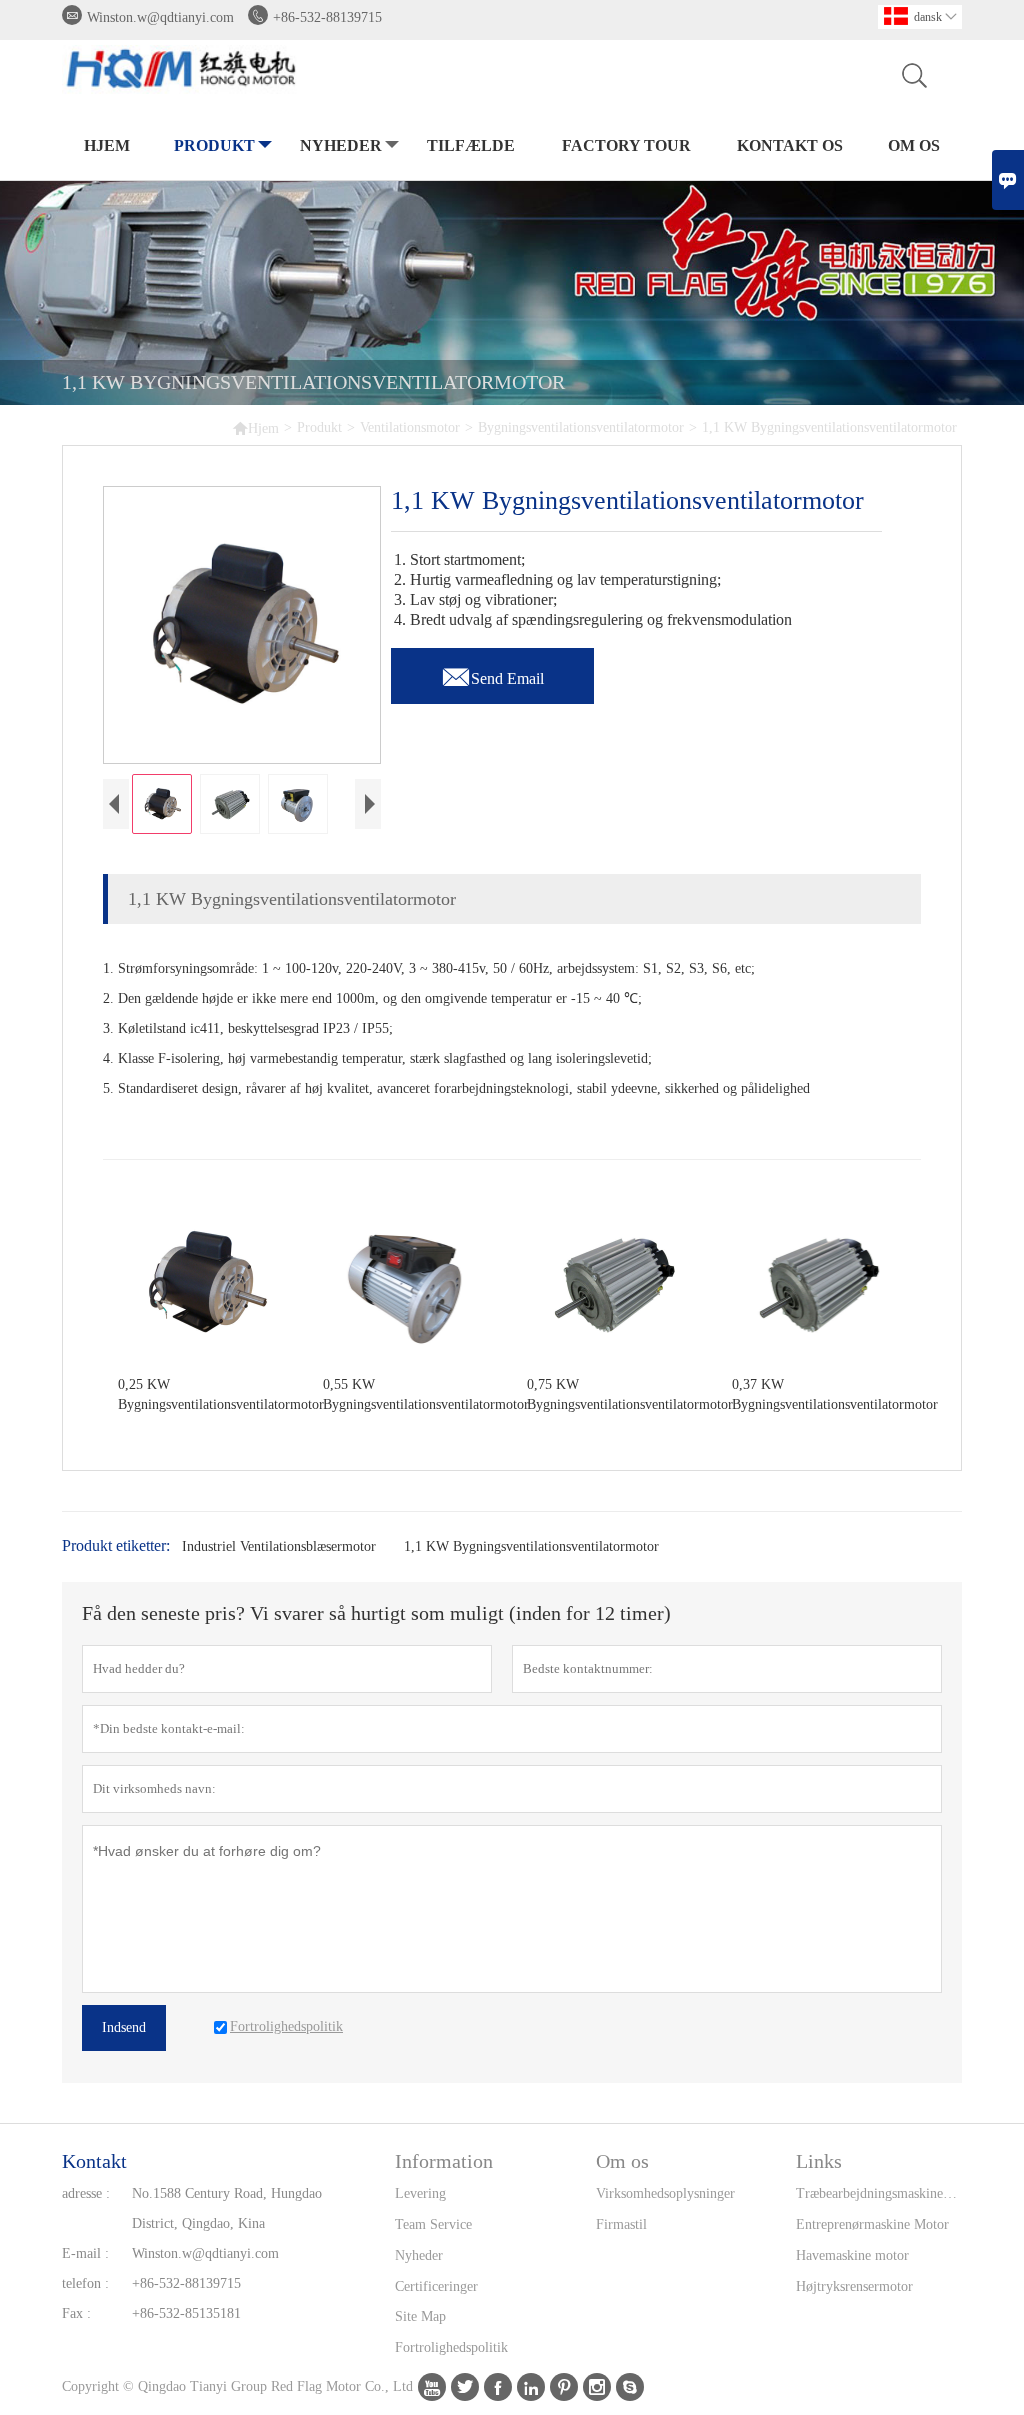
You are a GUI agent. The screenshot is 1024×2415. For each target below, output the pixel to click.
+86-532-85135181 (186, 2313)
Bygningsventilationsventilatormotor (581, 427)
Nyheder (341, 145)
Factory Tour (626, 145)
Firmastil (621, 2224)
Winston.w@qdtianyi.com (160, 17)
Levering (420, 2193)
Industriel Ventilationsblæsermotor (279, 1546)
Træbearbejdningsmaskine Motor (878, 2193)
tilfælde (471, 145)
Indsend (124, 2027)
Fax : (76, 2313)
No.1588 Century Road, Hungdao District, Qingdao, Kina (227, 2208)
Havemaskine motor (852, 2255)
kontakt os (790, 145)
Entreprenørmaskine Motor (872, 2224)
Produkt (214, 145)
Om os (914, 145)
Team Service (433, 2224)
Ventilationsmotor (410, 427)
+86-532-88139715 (327, 17)
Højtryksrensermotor (854, 2286)
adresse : (86, 2193)
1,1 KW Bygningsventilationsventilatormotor (531, 1546)
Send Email (492, 673)
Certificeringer (436, 2286)
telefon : (85, 2283)
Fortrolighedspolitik (451, 2347)
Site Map (420, 2316)
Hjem (107, 145)
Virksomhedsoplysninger (665, 2193)
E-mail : (85, 2253)
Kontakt (94, 2161)
